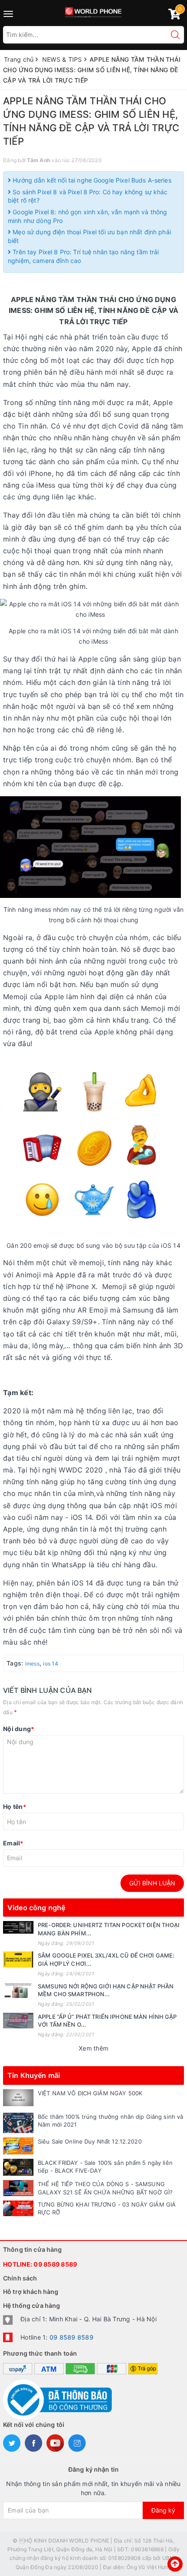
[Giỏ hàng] (174, 16)
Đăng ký (163, 2510)
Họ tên (15, 1807)
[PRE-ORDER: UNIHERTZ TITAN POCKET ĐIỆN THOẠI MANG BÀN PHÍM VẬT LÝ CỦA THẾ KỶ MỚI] (18, 1927)
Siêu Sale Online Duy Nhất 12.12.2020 (90, 2141)
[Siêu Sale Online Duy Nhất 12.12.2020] (18, 2146)
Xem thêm (93, 2048)
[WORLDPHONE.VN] (94, 11)
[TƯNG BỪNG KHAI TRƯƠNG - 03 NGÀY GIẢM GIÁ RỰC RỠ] (18, 2208)
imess (32, 1664)
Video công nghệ (36, 1908)
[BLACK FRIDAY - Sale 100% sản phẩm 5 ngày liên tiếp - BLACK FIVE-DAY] (18, 2167)
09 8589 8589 (55, 2264)
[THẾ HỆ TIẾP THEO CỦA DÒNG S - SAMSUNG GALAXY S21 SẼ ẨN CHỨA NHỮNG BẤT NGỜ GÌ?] (18, 2188)
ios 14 (51, 1664)
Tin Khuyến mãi (34, 2075)
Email (13, 1843)
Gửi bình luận (152, 1883)
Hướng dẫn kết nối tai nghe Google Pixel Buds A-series (91, 180)
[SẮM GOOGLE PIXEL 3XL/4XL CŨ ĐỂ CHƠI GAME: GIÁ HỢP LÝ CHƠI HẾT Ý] (18, 1959)
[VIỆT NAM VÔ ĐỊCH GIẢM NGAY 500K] (18, 2098)
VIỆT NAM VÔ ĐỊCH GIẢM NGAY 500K (90, 2093)
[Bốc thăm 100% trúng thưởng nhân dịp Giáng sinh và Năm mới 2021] (18, 2123)
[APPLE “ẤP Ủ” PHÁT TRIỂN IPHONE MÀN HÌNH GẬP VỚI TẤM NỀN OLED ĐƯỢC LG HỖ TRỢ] (18, 2021)
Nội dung (18, 1729)
